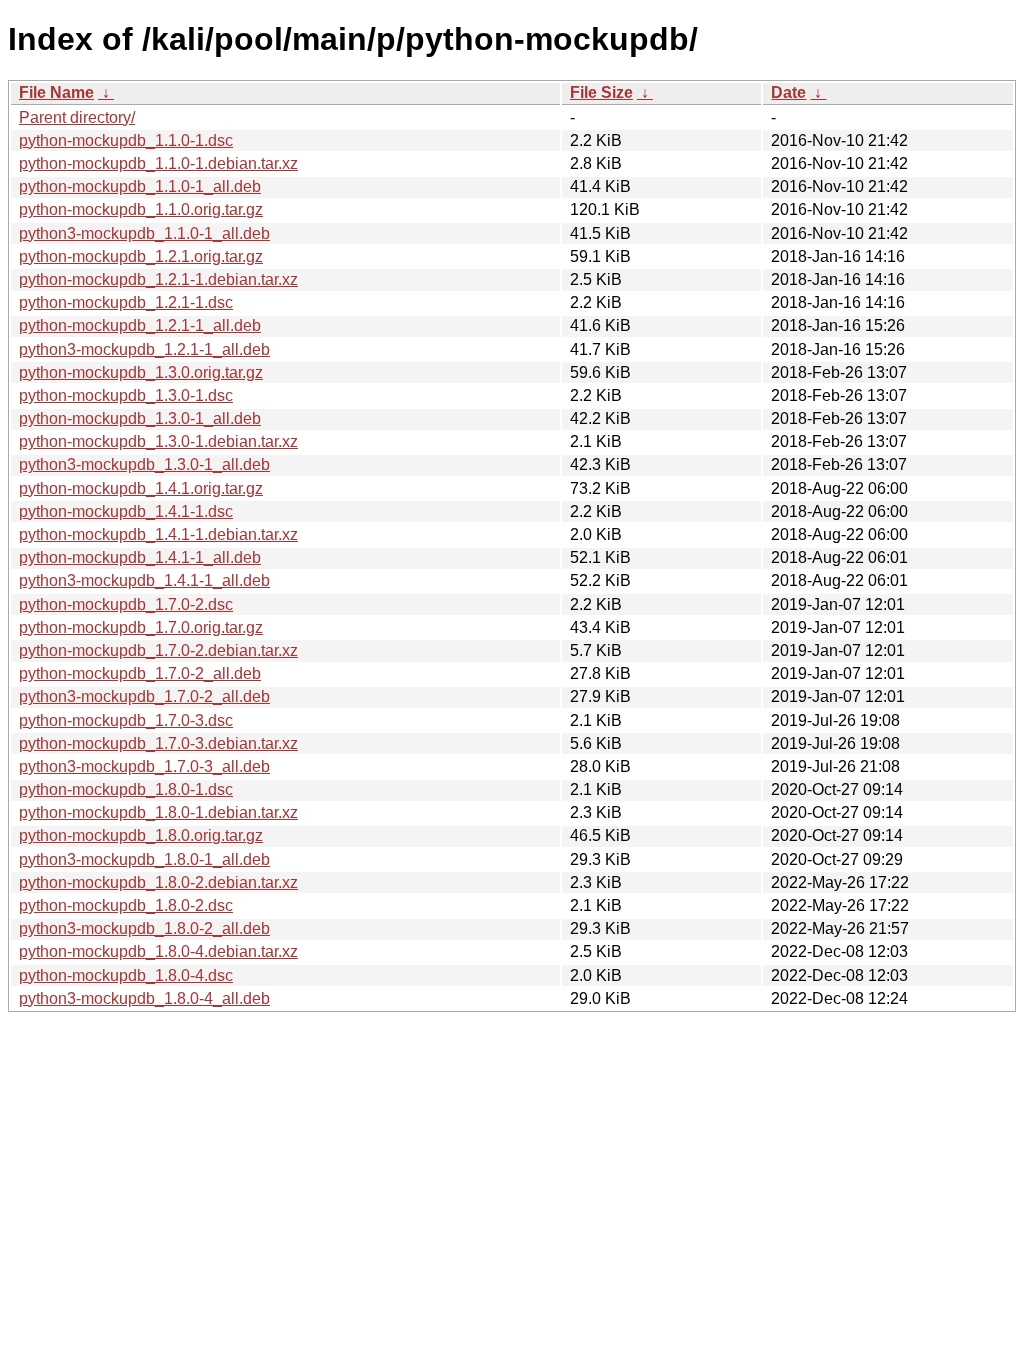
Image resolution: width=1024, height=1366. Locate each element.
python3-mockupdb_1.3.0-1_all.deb (144, 464)
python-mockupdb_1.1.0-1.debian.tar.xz (158, 163)
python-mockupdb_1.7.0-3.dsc (126, 720)
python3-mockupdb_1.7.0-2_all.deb (144, 696)
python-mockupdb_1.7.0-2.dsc (126, 604)
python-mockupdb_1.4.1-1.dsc (126, 511)
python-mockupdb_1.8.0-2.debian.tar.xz (158, 882)
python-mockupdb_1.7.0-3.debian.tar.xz (158, 743)
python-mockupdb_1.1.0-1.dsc (126, 140)
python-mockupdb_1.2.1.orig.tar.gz (141, 256)
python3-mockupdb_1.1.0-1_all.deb (144, 233)
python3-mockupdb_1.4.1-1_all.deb (144, 580)
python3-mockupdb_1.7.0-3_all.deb (144, 766)
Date (788, 92)
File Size (601, 92)
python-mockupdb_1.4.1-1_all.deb (140, 557)
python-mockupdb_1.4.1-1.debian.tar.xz (158, 534)
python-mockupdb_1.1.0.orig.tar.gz (141, 209)
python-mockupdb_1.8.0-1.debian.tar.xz (158, 812)
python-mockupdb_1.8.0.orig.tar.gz (141, 835)
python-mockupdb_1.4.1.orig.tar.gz (141, 488)
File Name (56, 92)
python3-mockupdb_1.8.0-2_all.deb (144, 928)
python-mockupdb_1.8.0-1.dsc (126, 789)
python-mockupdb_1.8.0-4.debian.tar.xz (158, 951)
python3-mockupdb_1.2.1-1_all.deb (144, 349)
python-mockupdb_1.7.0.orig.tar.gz (141, 627)
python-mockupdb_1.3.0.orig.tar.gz (141, 372)
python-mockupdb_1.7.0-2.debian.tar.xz (158, 650)
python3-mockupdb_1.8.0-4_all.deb (144, 998)
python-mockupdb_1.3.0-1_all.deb (140, 418)
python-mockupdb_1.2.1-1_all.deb (140, 325)
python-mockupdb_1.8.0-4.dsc (126, 975)
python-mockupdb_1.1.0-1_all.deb (140, 186)
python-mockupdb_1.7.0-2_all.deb (140, 673)
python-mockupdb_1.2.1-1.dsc (126, 302)
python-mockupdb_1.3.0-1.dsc (126, 395)
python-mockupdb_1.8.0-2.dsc (126, 905)
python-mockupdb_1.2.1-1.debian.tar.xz (158, 279)
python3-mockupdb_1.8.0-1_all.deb (144, 859)
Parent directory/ (77, 117)
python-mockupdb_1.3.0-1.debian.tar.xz (158, 441)
